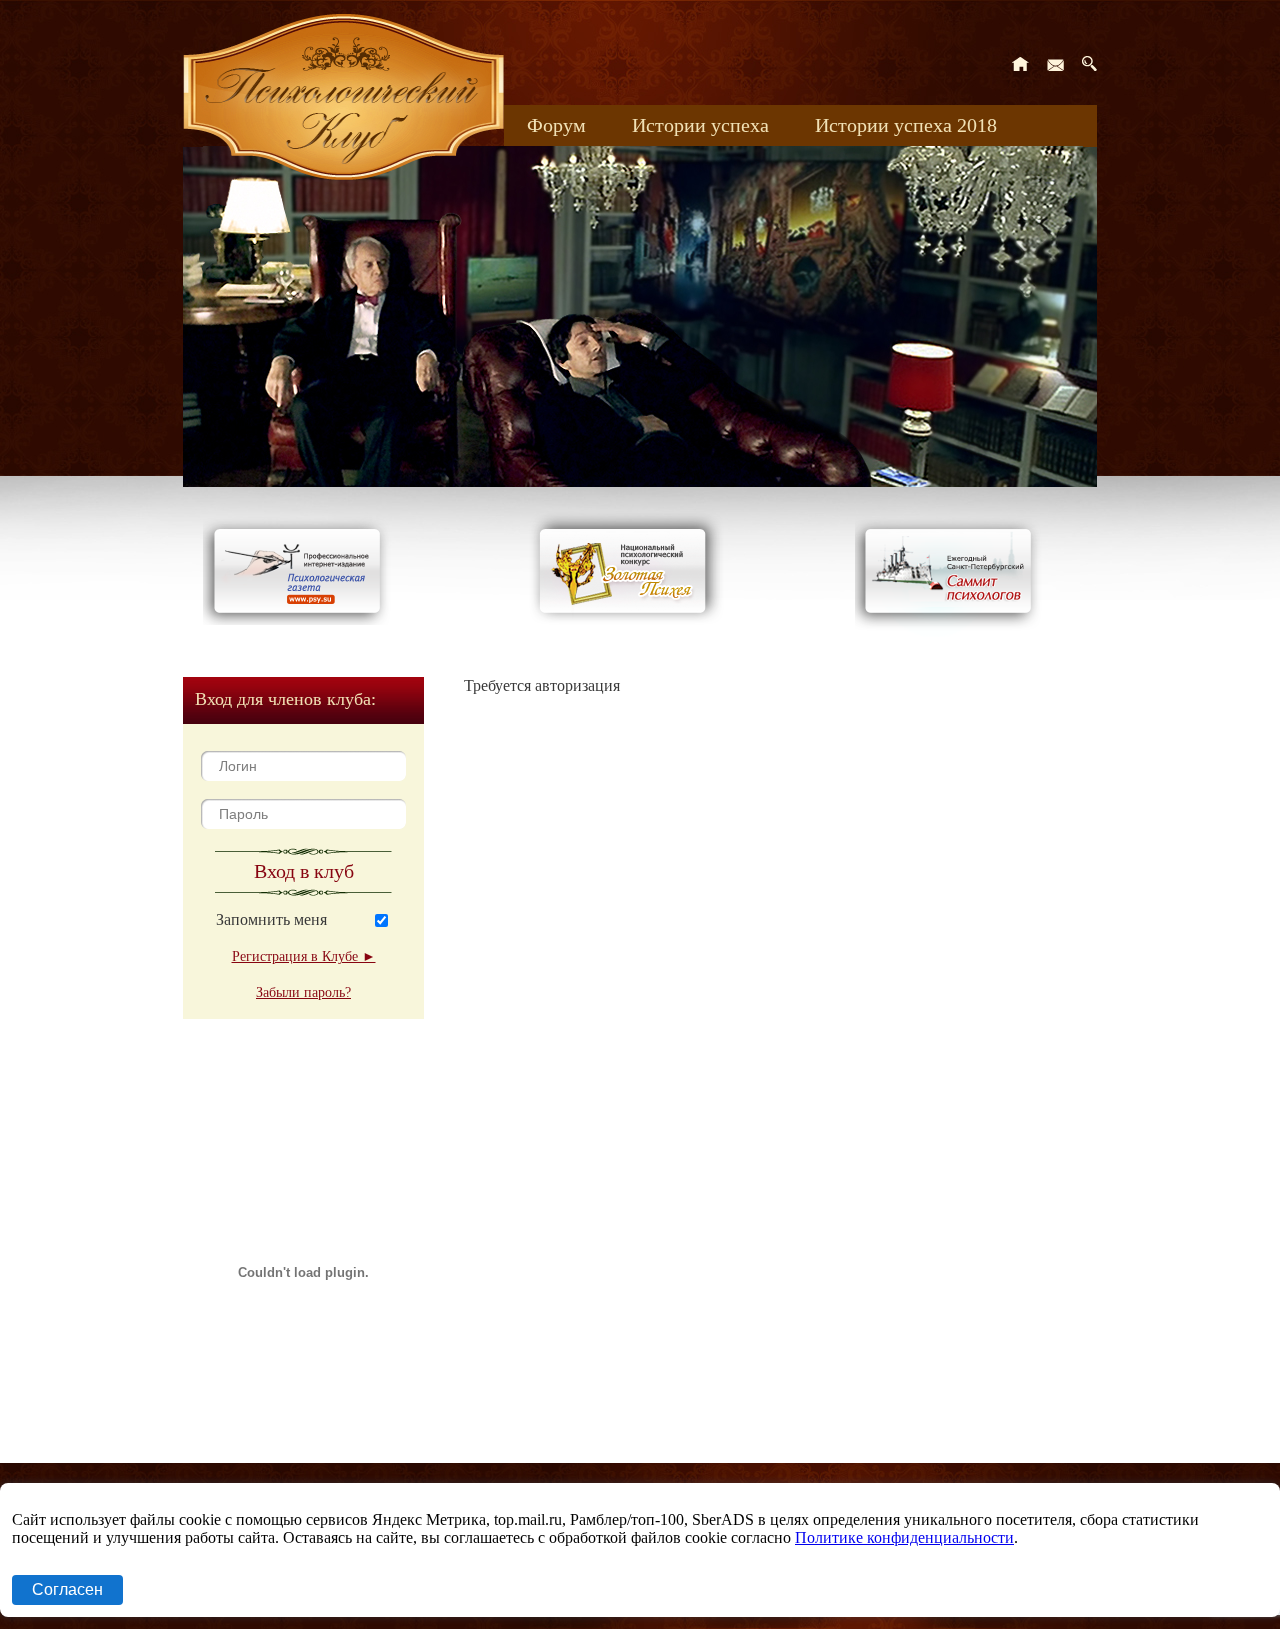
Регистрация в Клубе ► (304, 956)
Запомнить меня (271, 919)
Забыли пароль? (303, 992)
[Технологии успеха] (953, 631)
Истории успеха (700, 125)
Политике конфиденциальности (904, 1537)
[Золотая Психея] (626, 619)
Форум (556, 125)
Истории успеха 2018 (906, 125)
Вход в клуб (304, 871)
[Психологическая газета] (301, 619)
